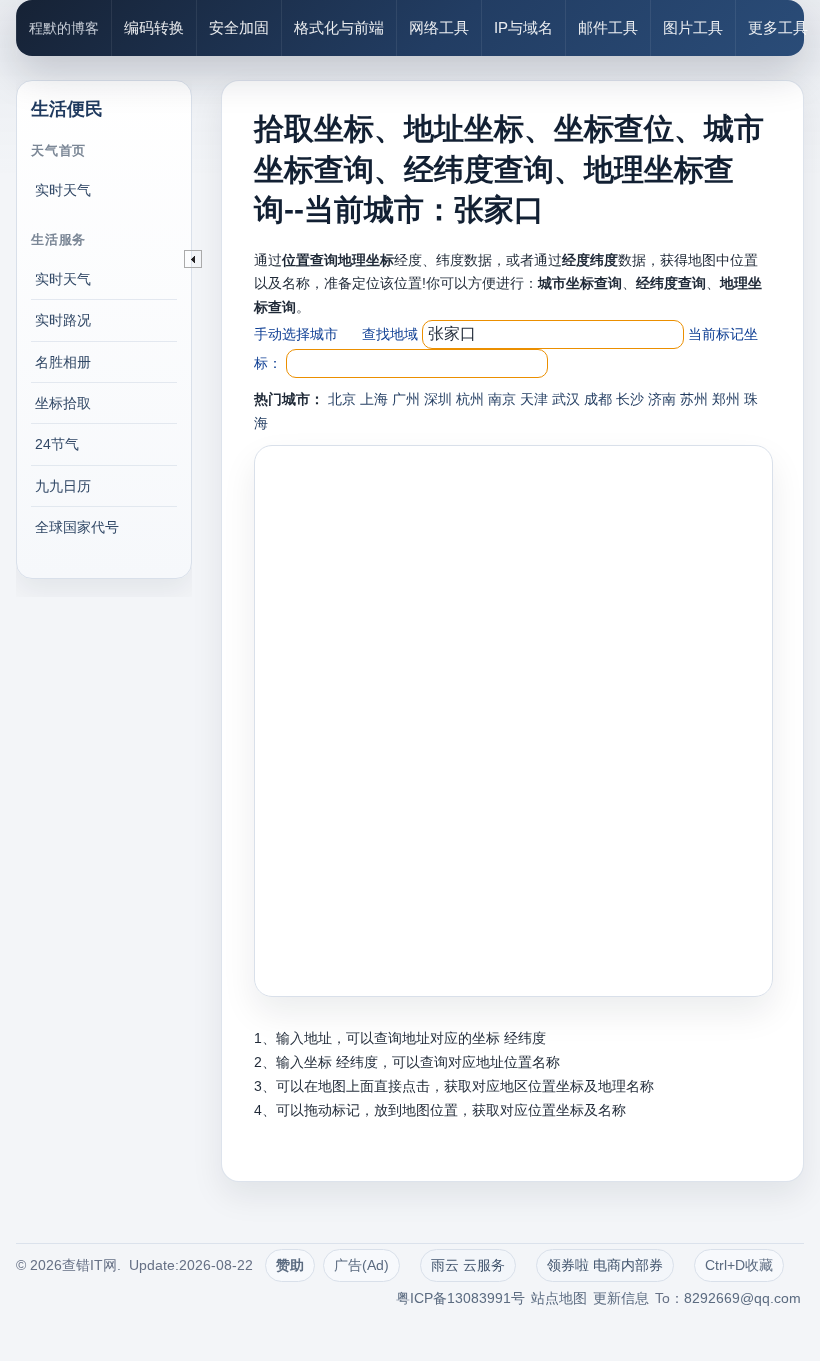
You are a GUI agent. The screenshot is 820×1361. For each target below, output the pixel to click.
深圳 (438, 399)
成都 (598, 399)
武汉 (566, 399)
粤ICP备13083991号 (460, 1298)
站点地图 (559, 1298)
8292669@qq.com (742, 1298)
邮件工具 (608, 27)
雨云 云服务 (468, 1265)
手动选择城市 (296, 334)
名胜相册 (63, 362)
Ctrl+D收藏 (739, 1265)
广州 (406, 399)
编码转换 (154, 27)
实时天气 (63, 190)
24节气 (57, 444)
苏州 (694, 399)
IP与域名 (523, 27)
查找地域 (390, 334)
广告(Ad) (361, 1265)
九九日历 (63, 486)
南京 (502, 399)
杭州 (470, 399)
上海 (374, 399)
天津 (534, 399)
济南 (662, 399)
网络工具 (439, 27)
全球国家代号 (77, 527)
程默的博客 (64, 28)
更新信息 (621, 1298)
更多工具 (778, 27)
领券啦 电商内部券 (605, 1265)
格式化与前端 (339, 27)
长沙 (630, 399)
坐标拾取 (63, 403)
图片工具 (693, 27)
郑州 (726, 399)
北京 (342, 399)
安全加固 (239, 27)
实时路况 (63, 320)
